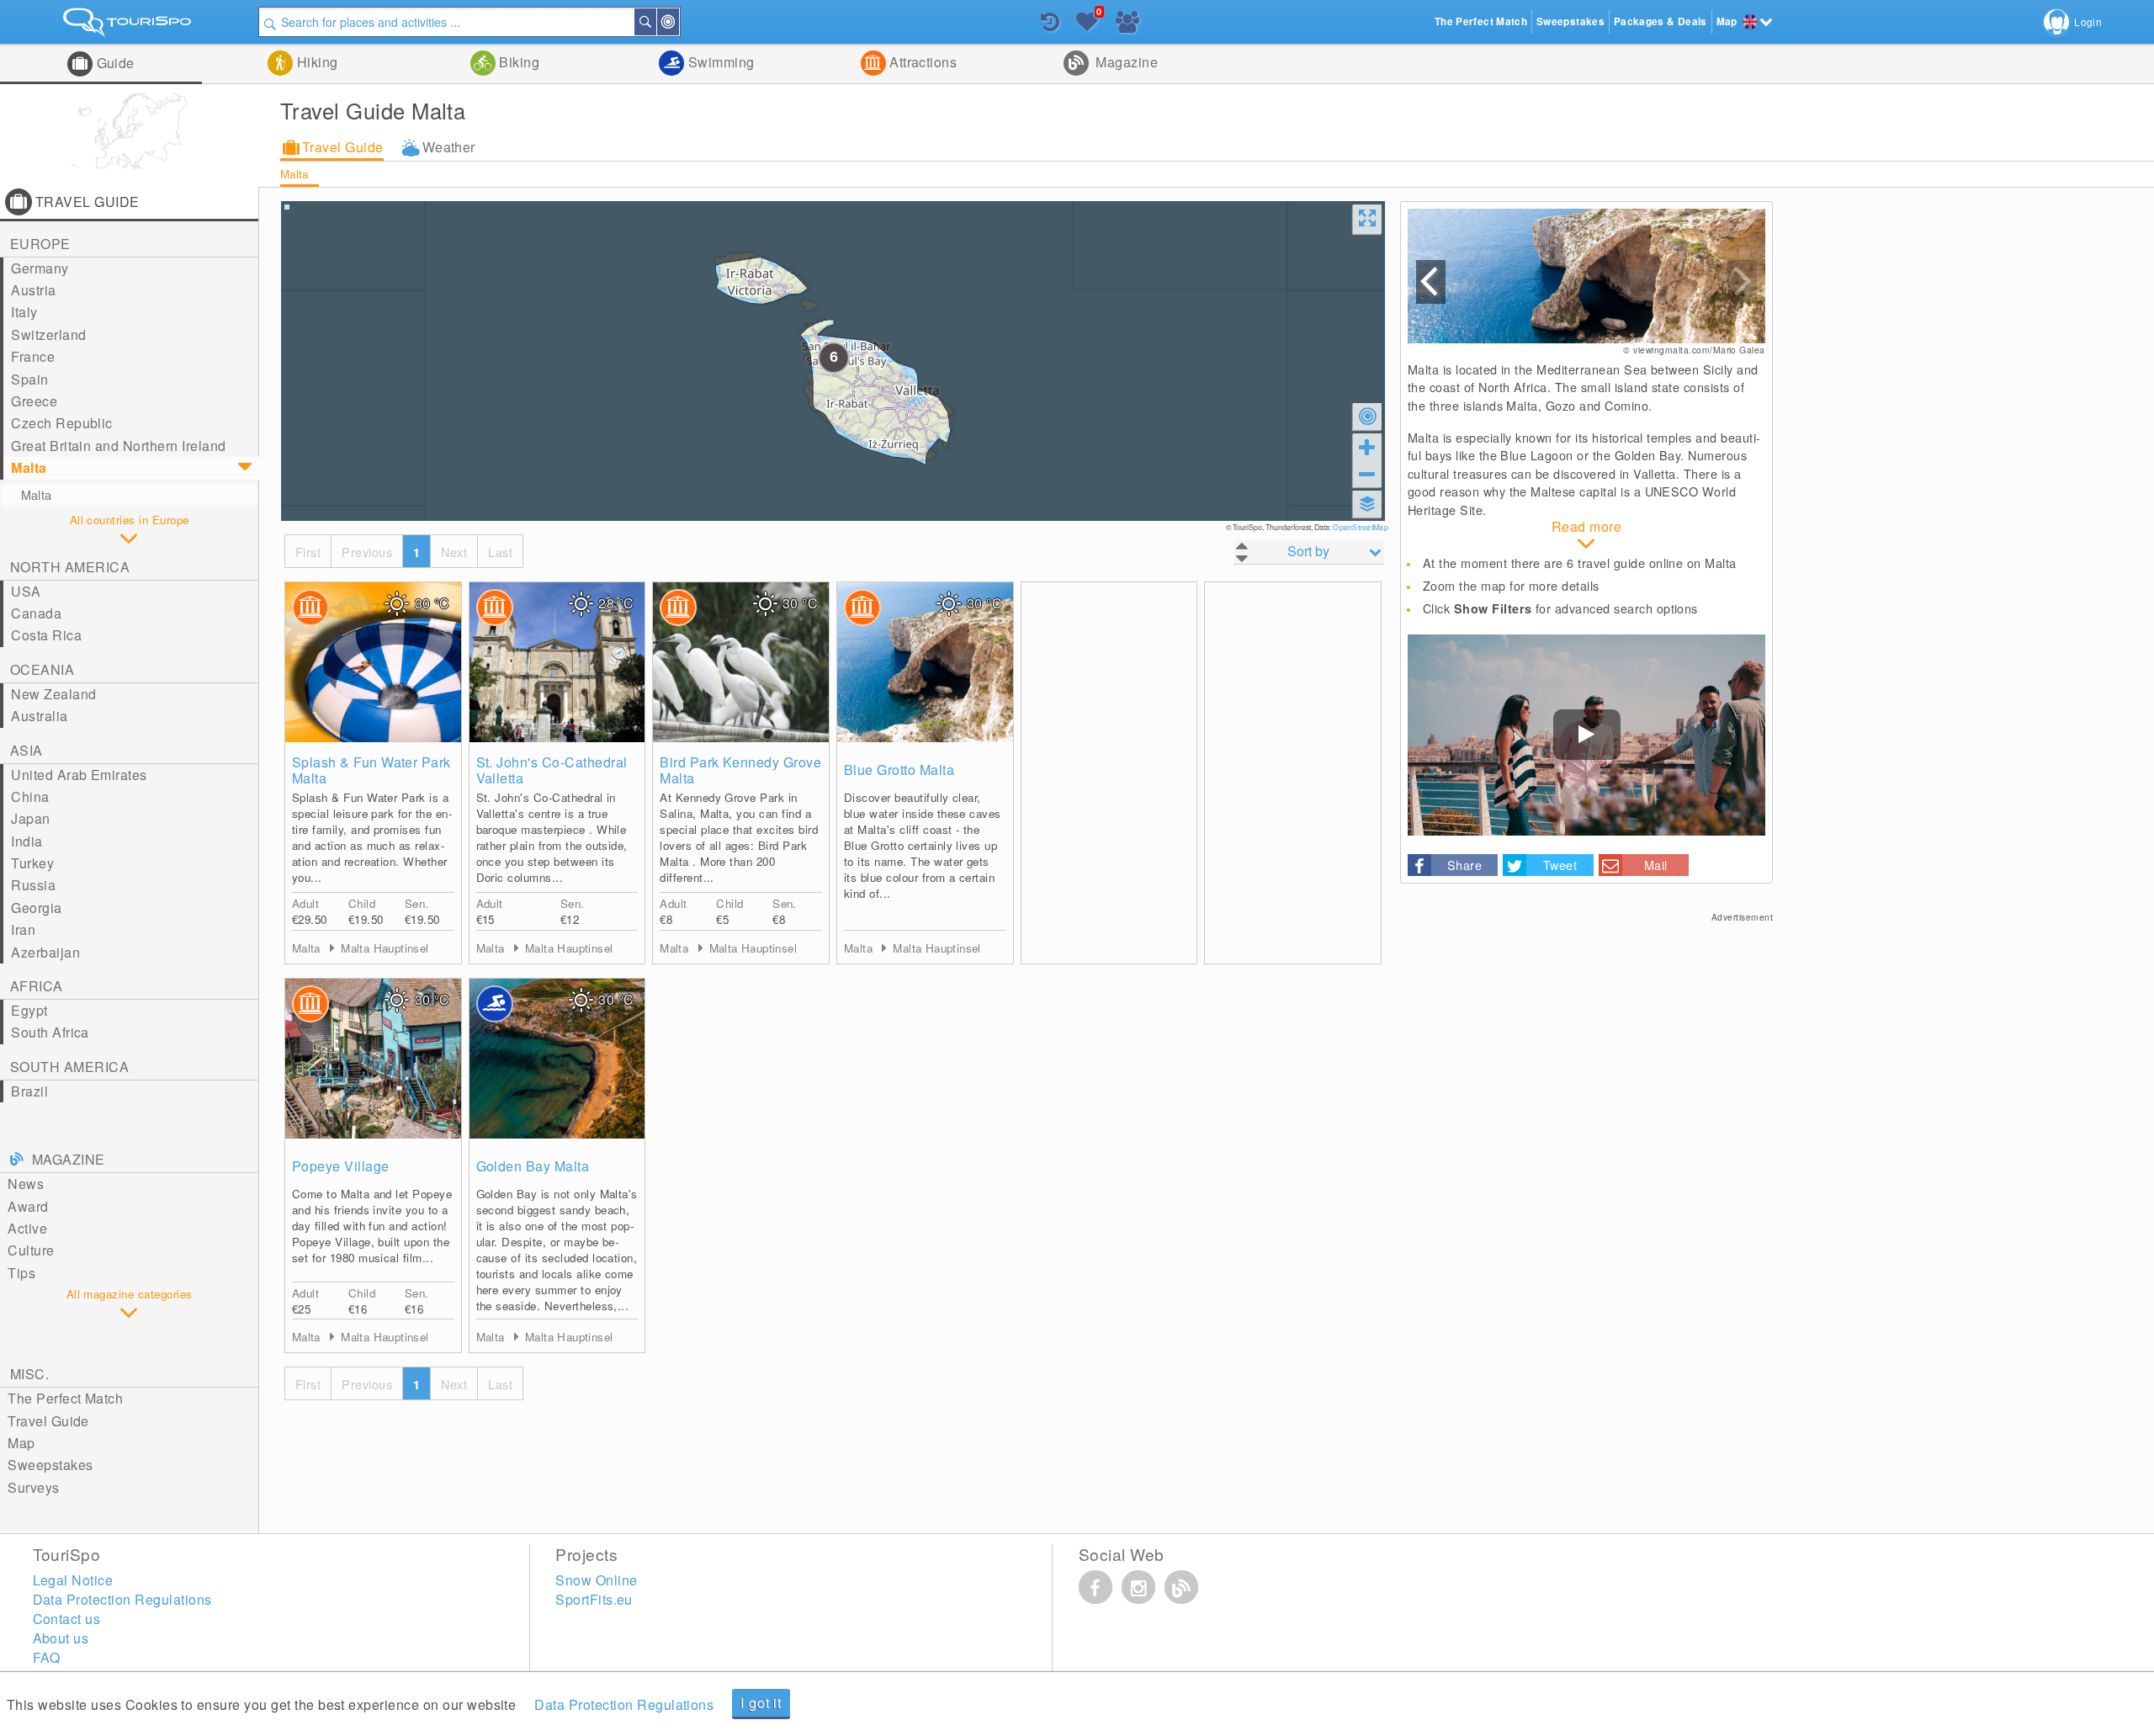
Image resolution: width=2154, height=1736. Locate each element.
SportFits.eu (594, 1599)
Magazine (1125, 62)
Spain (29, 379)
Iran (23, 929)
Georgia (36, 908)
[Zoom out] (1367, 474)
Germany (40, 268)
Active (27, 1228)
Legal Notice (73, 1580)
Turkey (32, 863)
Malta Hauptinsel (385, 948)
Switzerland (48, 334)
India (27, 841)
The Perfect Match (65, 1398)
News (26, 1184)
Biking (517, 62)
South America (69, 1067)
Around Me (678, 22)
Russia (33, 885)
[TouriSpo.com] (129, 26)
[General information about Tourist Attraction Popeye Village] (373, 1059)
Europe (40, 244)
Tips (21, 1273)
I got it (761, 1703)
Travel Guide (343, 147)
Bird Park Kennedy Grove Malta (740, 770)
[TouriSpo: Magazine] (1181, 1587)
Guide (114, 63)
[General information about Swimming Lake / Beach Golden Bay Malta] (557, 1059)
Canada (36, 613)
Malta (294, 174)
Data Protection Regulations (624, 1704)
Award (28, 1206)
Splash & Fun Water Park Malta (371, 770)
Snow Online (596, 1580)
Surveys (33, 1487)
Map (21, 1443)
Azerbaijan (45, 952)
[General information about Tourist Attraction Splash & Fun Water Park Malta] (373, 662)
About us (61, 1638)
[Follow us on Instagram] (1138, 1587)
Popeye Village (341, 1166)
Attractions (922, 62)
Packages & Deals (1661, 21)
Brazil (29, 1091)
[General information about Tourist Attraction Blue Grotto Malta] (925, 662)
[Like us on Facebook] (1096, 1587)
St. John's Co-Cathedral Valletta (552, 770)
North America (70, 567)
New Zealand (53, 694)
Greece (34, 401)
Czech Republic (62, 423)
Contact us (67, 1619)
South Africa (50, 1032)
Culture (31, 1250)
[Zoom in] (1367, 447)
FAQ (47, 1657)
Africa (37, 986)
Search (655, 22)
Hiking (315, 62)
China (30, 796)
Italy (24, 312)
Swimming (719, 62)
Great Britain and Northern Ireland (118, 446)
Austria (33, 290)
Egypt (29, 1010)
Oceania (42, 669)
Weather (449, 147)
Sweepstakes (50, 1465)
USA (26, 591)
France (33, 356)
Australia (39, 716)
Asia (27, 750)
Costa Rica (46, 635)
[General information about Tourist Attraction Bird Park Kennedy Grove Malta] (741, 662)
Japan (30, 818)
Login (2088, 21)
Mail (1656, 865)
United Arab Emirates (79, 775)
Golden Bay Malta (533, 1166)
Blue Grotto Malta (899, 770)
